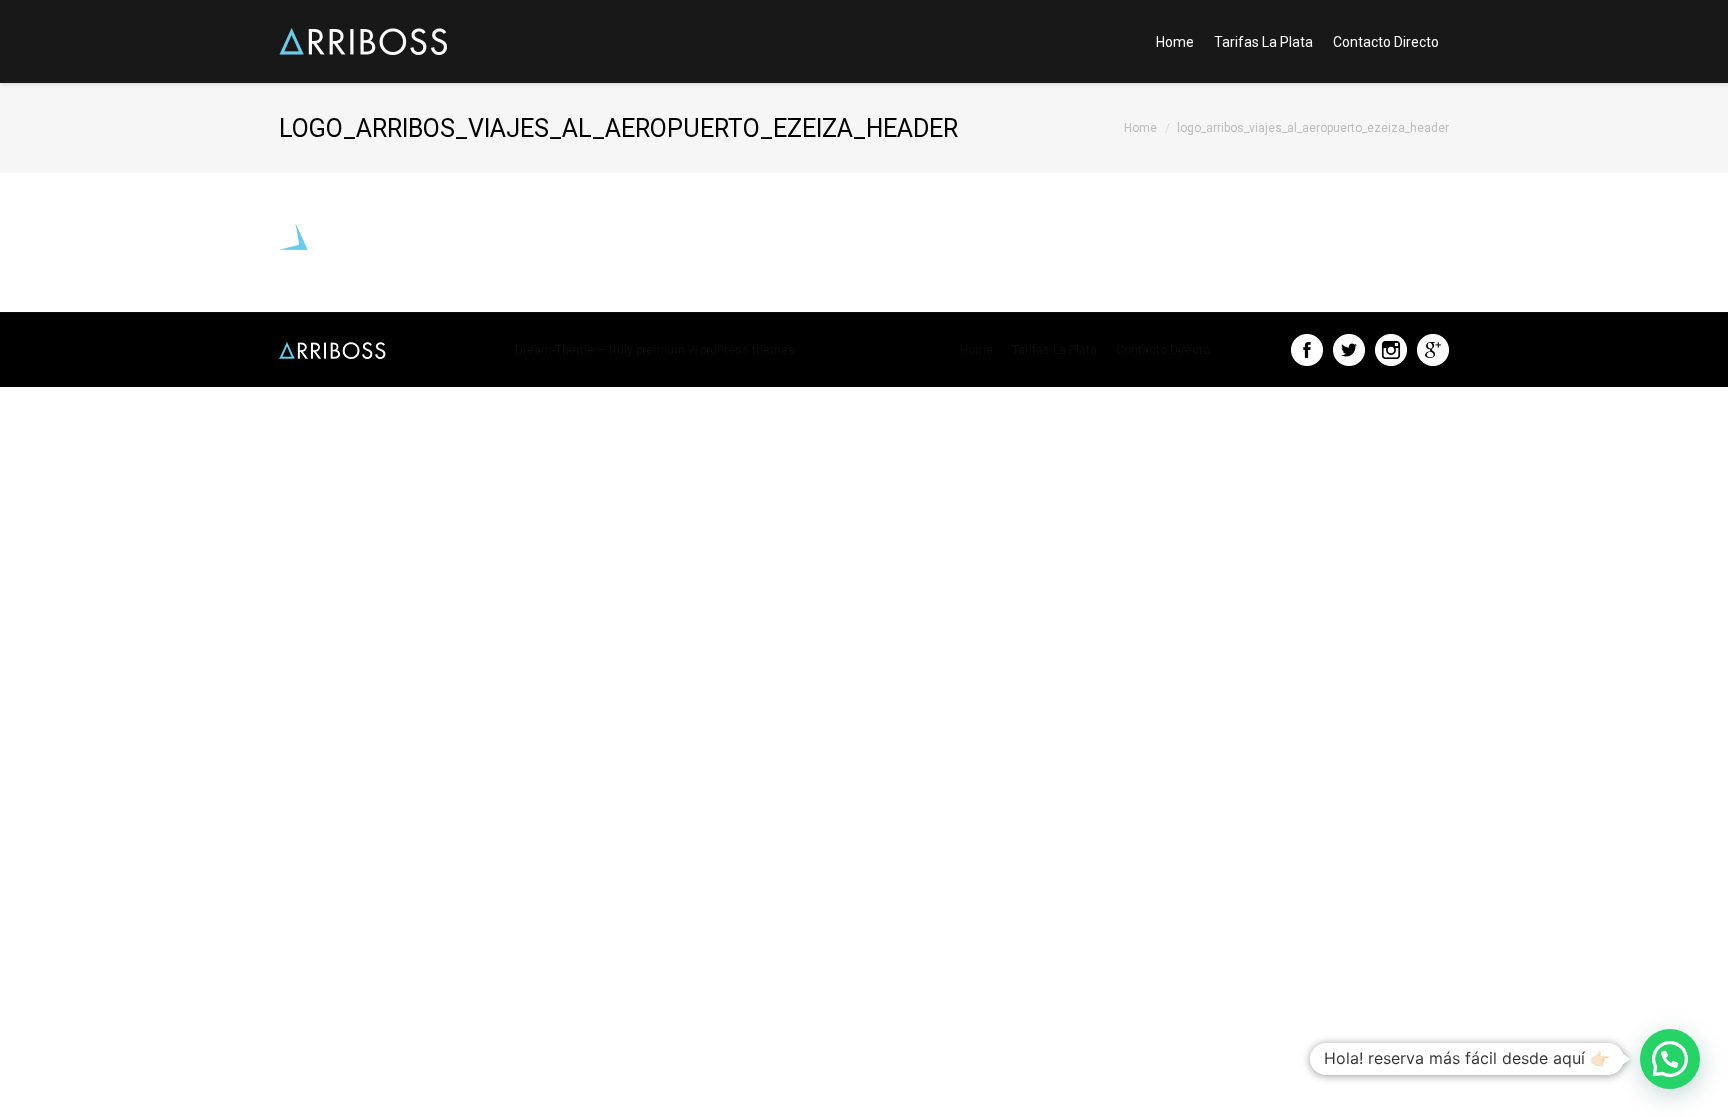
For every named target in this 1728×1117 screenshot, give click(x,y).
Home (1175, 42)
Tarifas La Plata (1263, 42)
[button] (1670, 1059)
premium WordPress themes (715, 350)
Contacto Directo (1386, 42)
